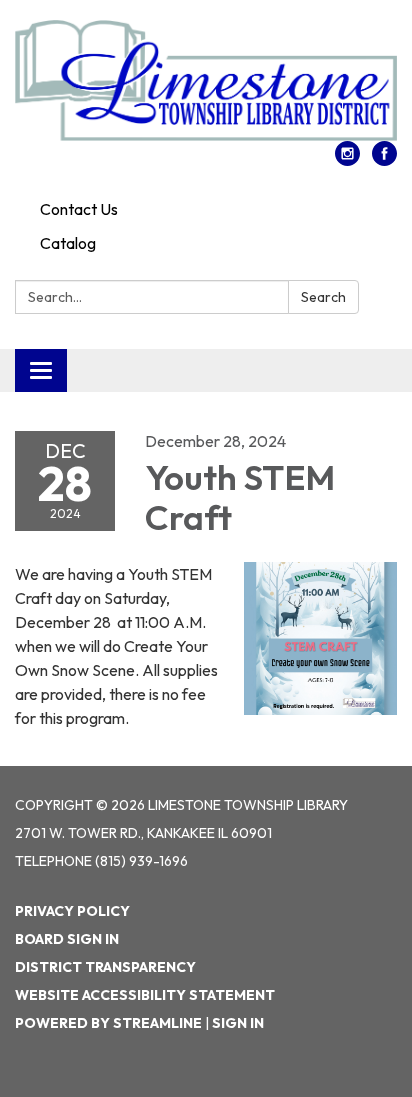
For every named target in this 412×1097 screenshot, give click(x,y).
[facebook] (384, 160)
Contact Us (79, 209)
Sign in (238, 1023)
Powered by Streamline (108, 1023)
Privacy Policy (72, 911)
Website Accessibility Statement (145, 995)
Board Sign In (67, 939)
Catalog (68, 243)
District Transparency (105, 967)
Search (323, 297)
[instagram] (347, 160)
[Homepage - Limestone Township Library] (206, 80)
